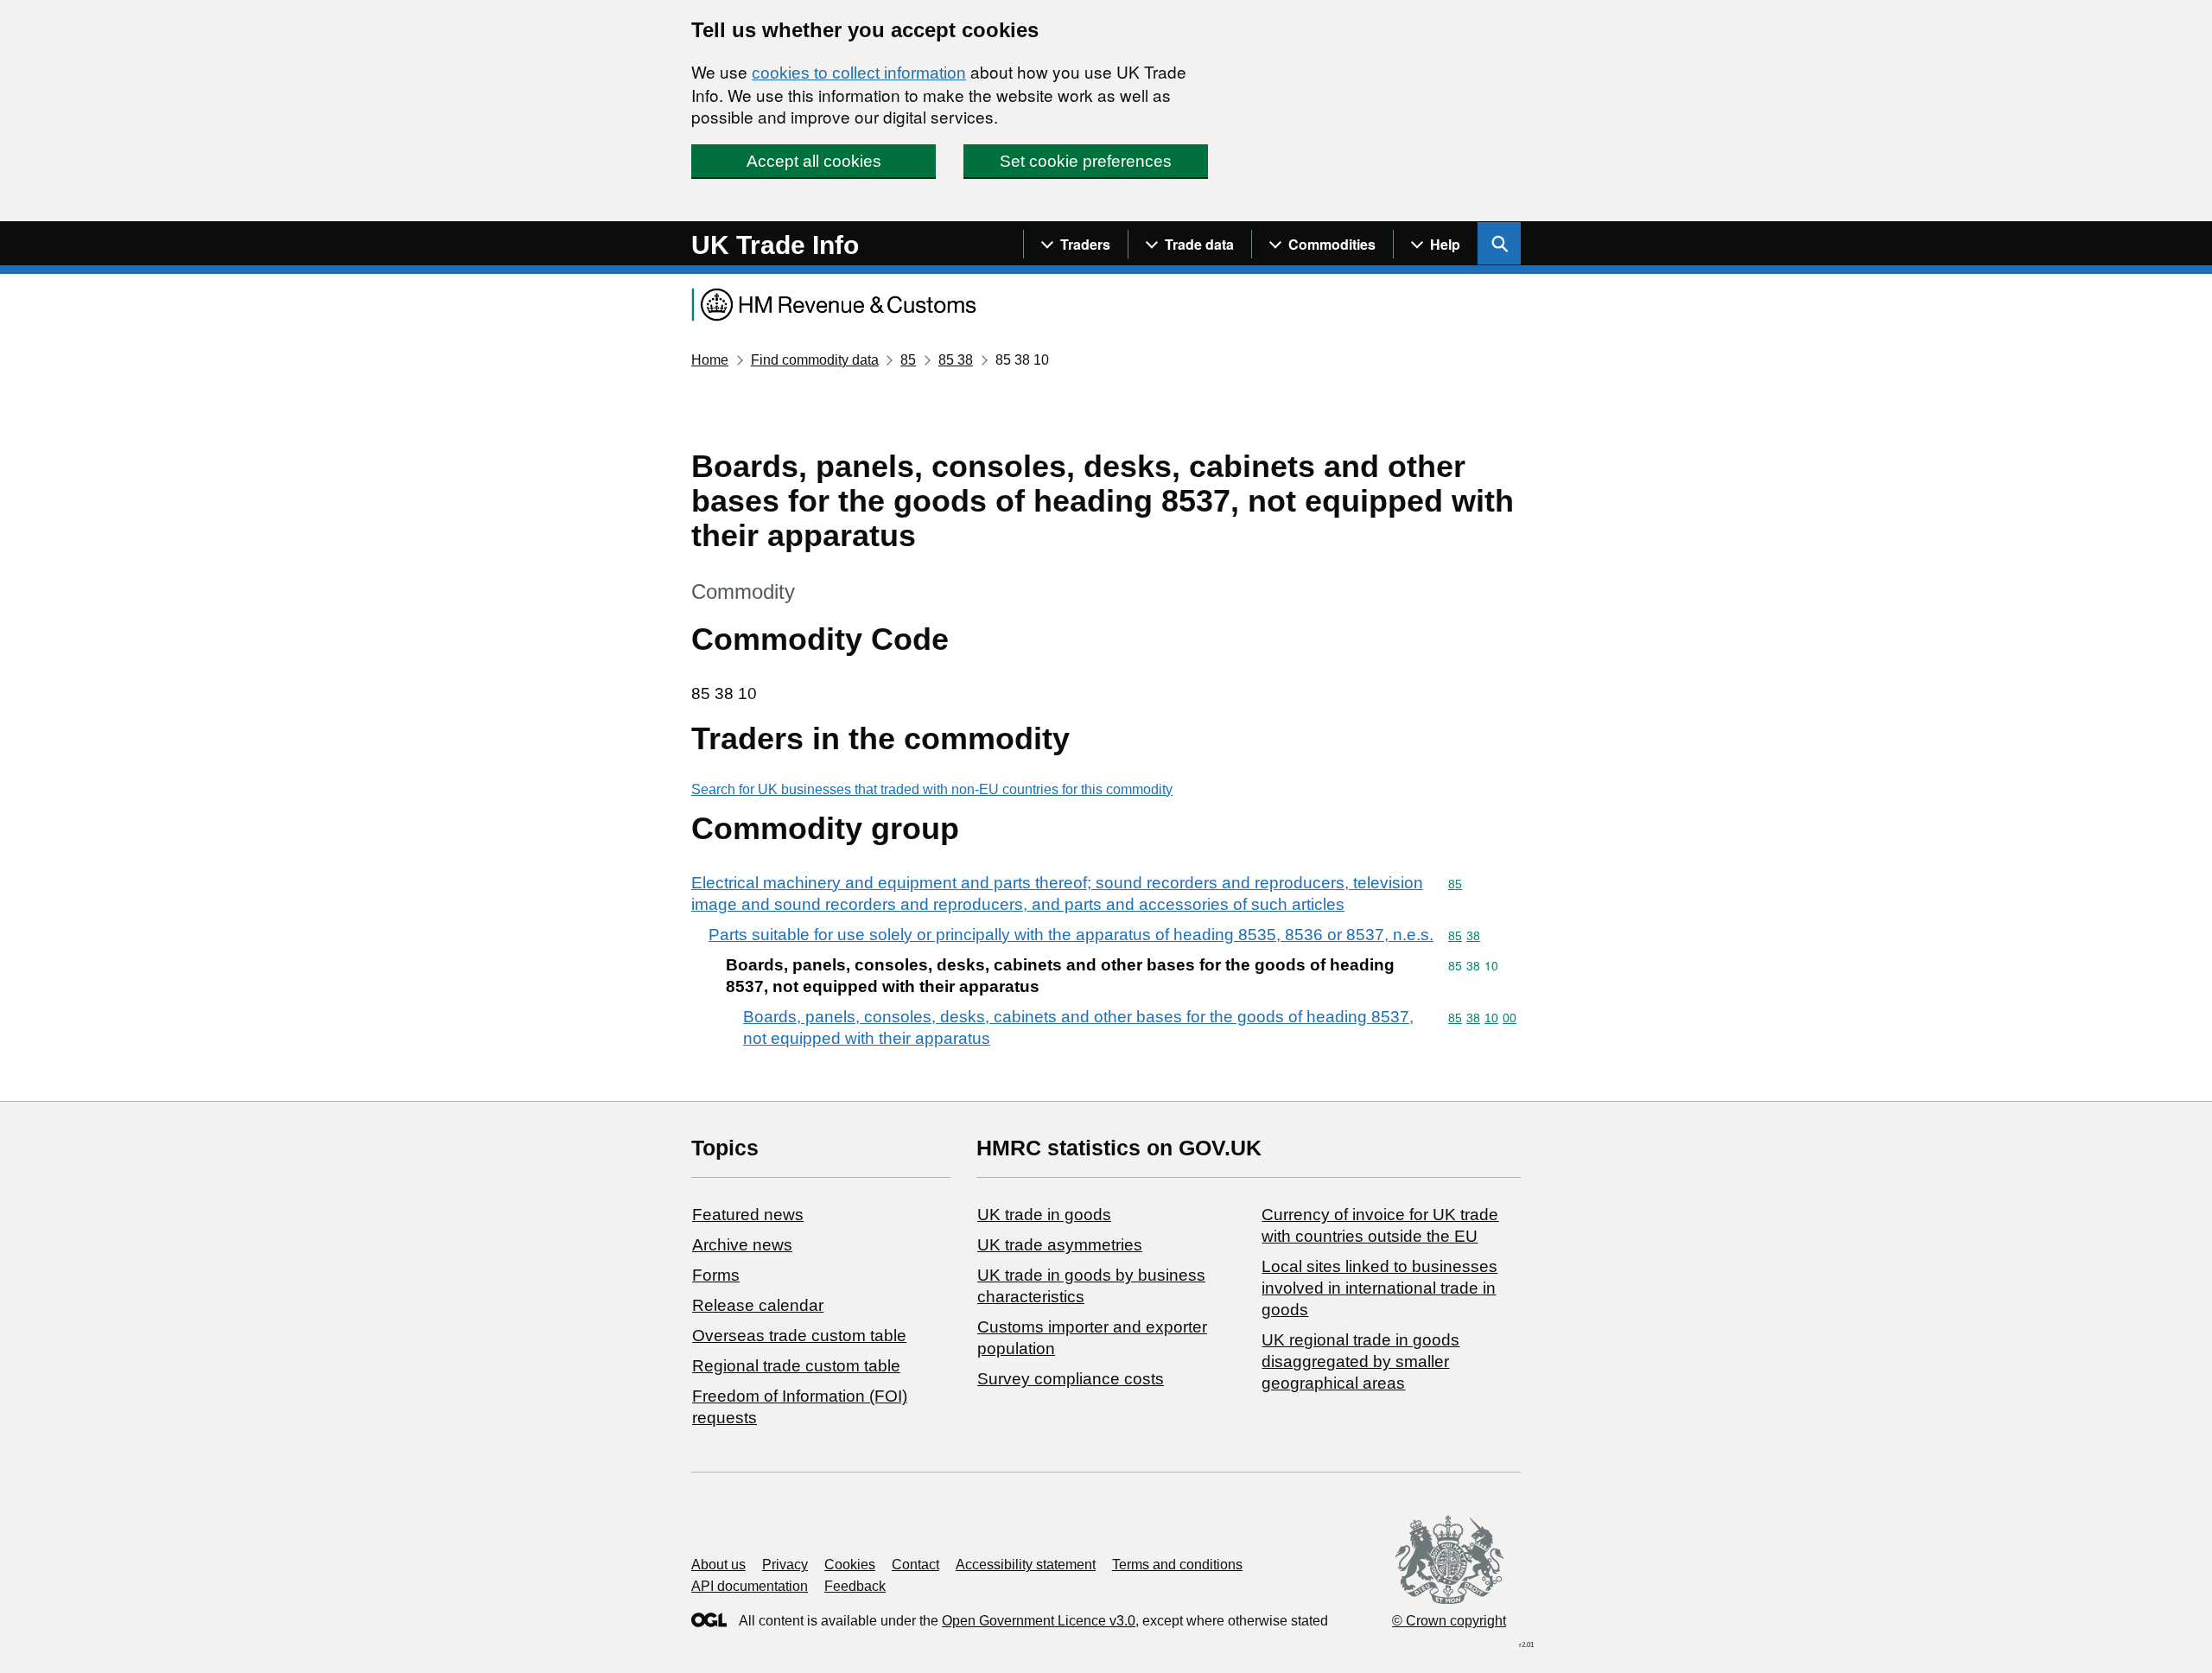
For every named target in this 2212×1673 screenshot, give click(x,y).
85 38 (956, 360)
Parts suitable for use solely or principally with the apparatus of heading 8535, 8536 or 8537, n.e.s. (1071, 935)
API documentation (750, 1586)
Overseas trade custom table (799, 1336)
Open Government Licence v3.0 (1039, 1621)
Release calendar (758, 1305)
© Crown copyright (1449, 1621)
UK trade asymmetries (1060, 1245)
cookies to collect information (859, 73)
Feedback (855, 1586)
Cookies (850, 1565)
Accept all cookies (814, 161)
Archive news (742, 1245)
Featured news (748, 1215)
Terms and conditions (1177, 1565)
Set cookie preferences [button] (1086, 161)
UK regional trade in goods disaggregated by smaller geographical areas (1360, 1361)
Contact (915, 1565)
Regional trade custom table (796, 1366)
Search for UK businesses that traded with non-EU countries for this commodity (932, 789)
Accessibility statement (1026, 1565)
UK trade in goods (1044, 1215)
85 (908, 360)
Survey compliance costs (1071, 1379)
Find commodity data (815, 360)
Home (710, 360)
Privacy (785, 1565)
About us (718, 1565)
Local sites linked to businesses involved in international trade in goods (1379, 1288)
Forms (716, 1275)
